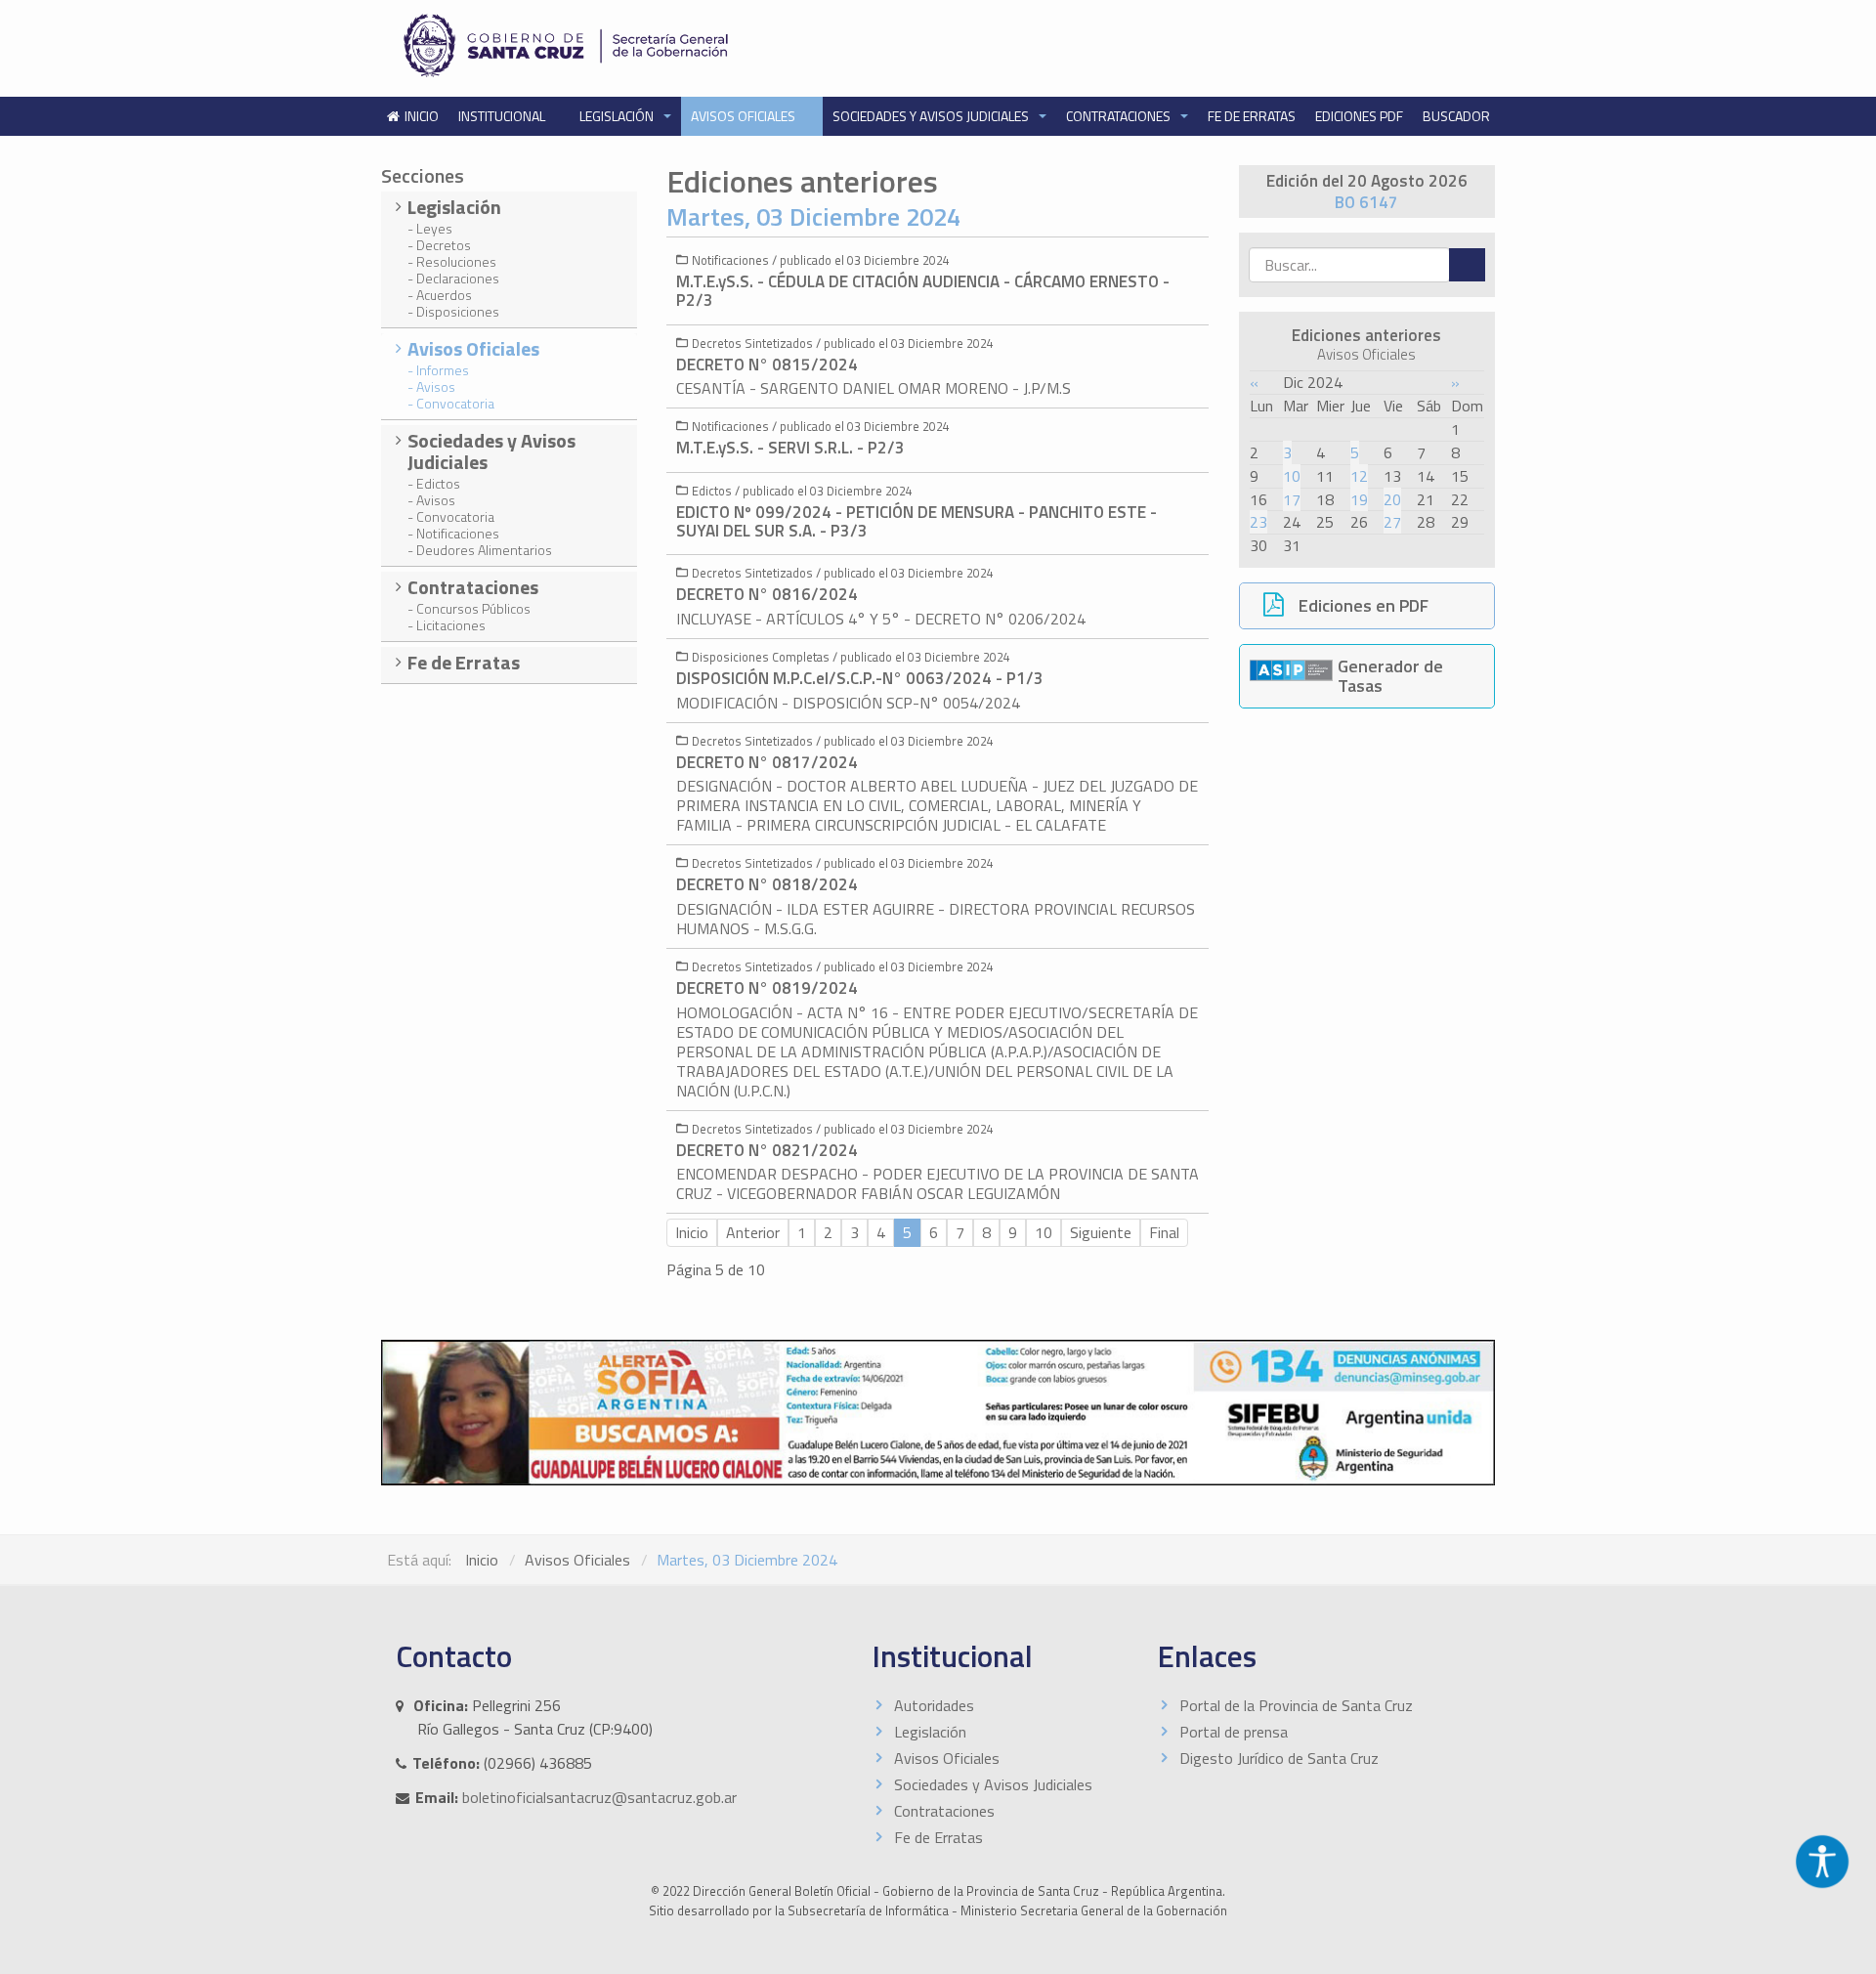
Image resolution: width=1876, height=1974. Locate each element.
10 (1292, 476)
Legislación (618, 116)
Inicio (692, 1232)
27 (1392, 522)
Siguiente (1101, 1232)
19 (1359, 499)
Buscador (1456, 116)
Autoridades (934, 1705)
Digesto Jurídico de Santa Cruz (1279, 1758)
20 (1392, 499)
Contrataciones (1120, 116)
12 (1359, 476)
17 (1292, 499)
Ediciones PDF (1359, 116)
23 (1258, 522)
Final (1164, 1232)
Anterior (753, 1232)
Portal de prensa (1234, 1732)
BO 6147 (1366, 202)
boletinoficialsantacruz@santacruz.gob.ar (599, 1797)
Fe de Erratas (1252, 116)
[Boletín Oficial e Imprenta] (660, 45)
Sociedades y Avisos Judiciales (932, 116)
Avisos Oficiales (745, 116)
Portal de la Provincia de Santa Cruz (1296, 1705)
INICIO (422, 116)
